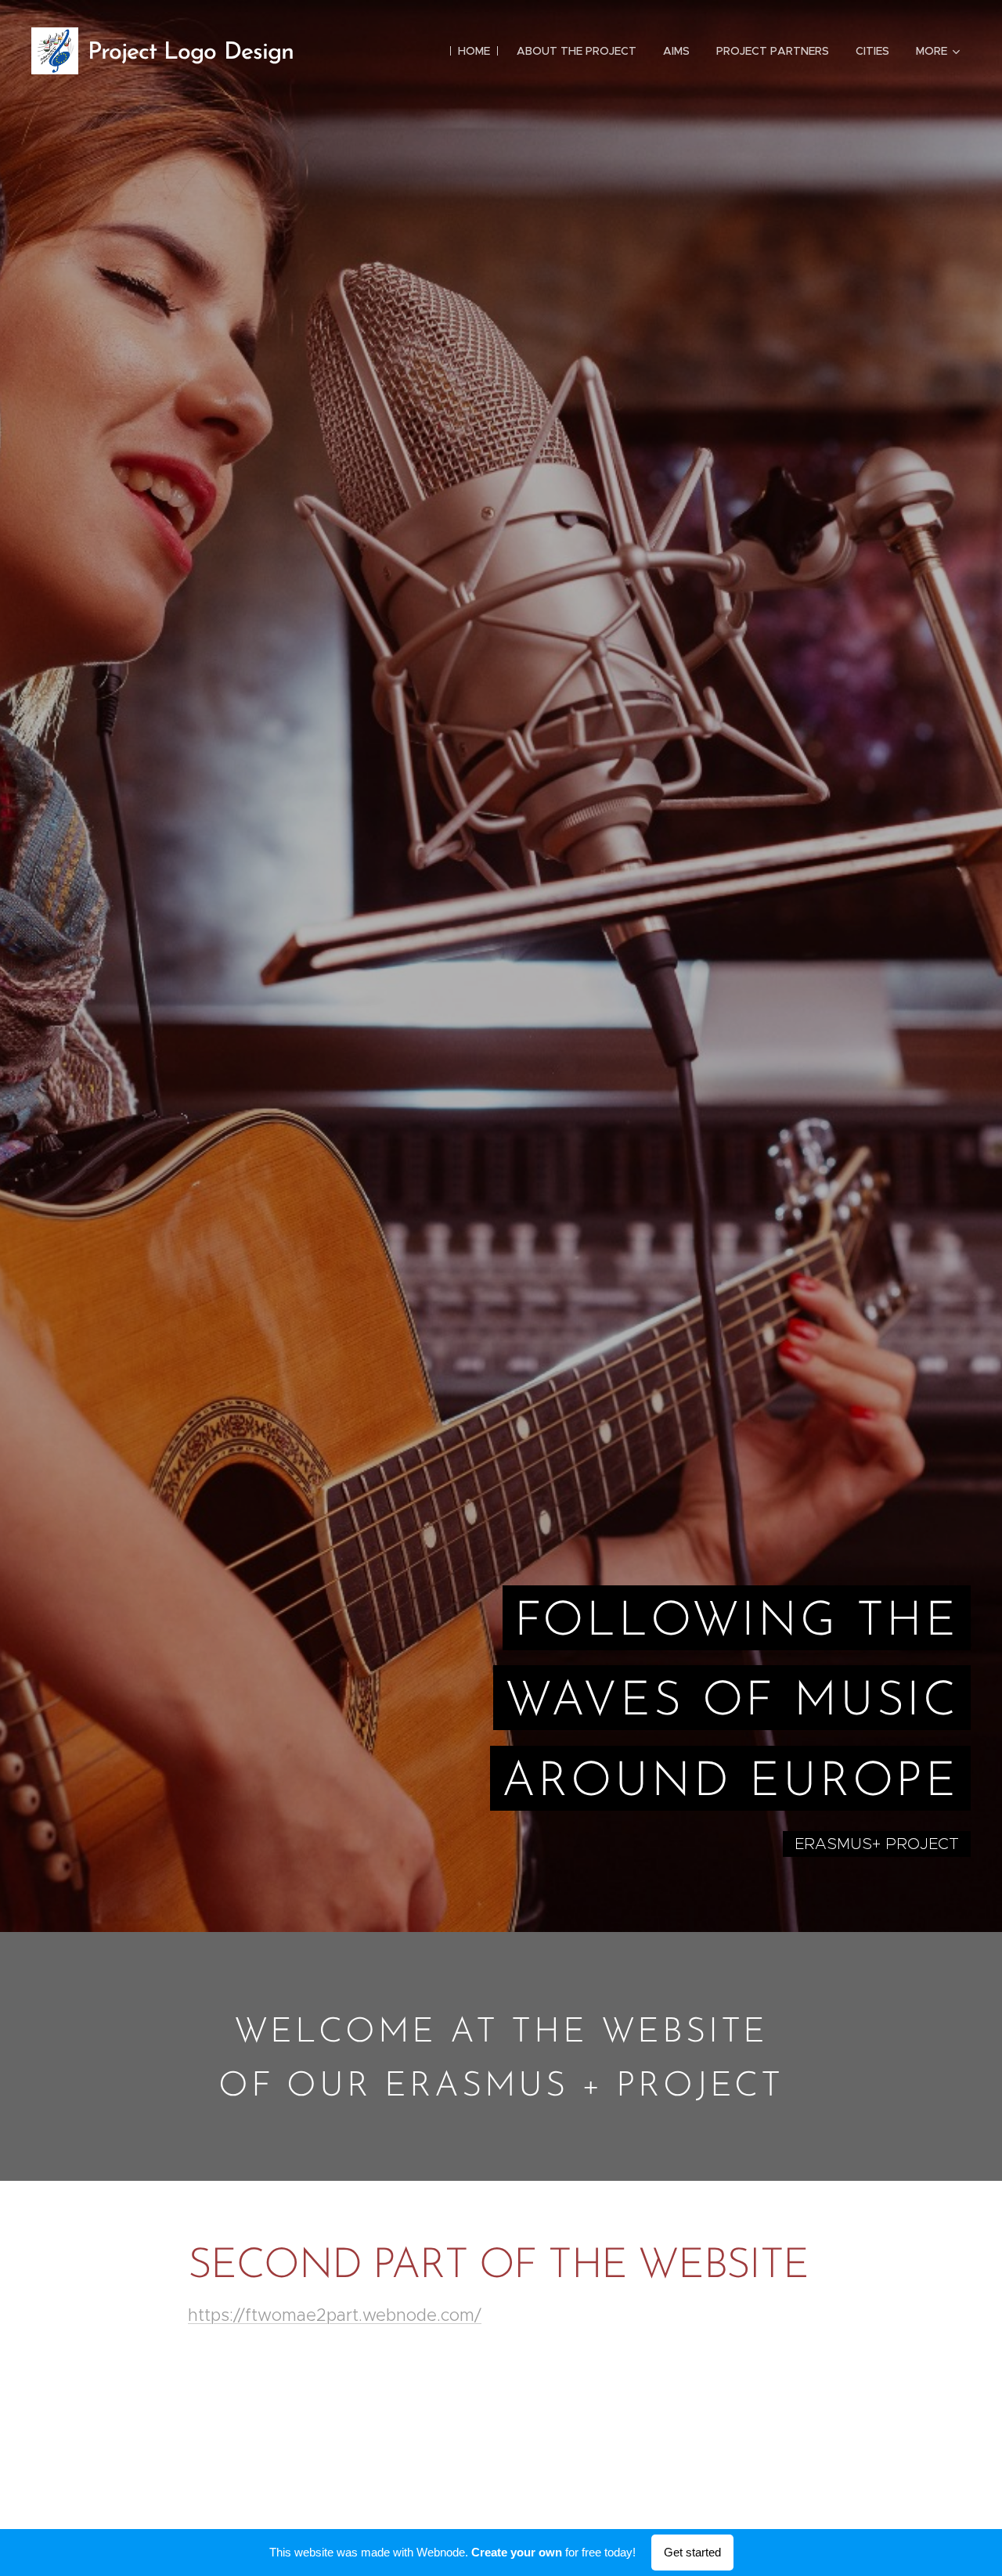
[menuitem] (474, 51)
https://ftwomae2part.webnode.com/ (335, 2315)
